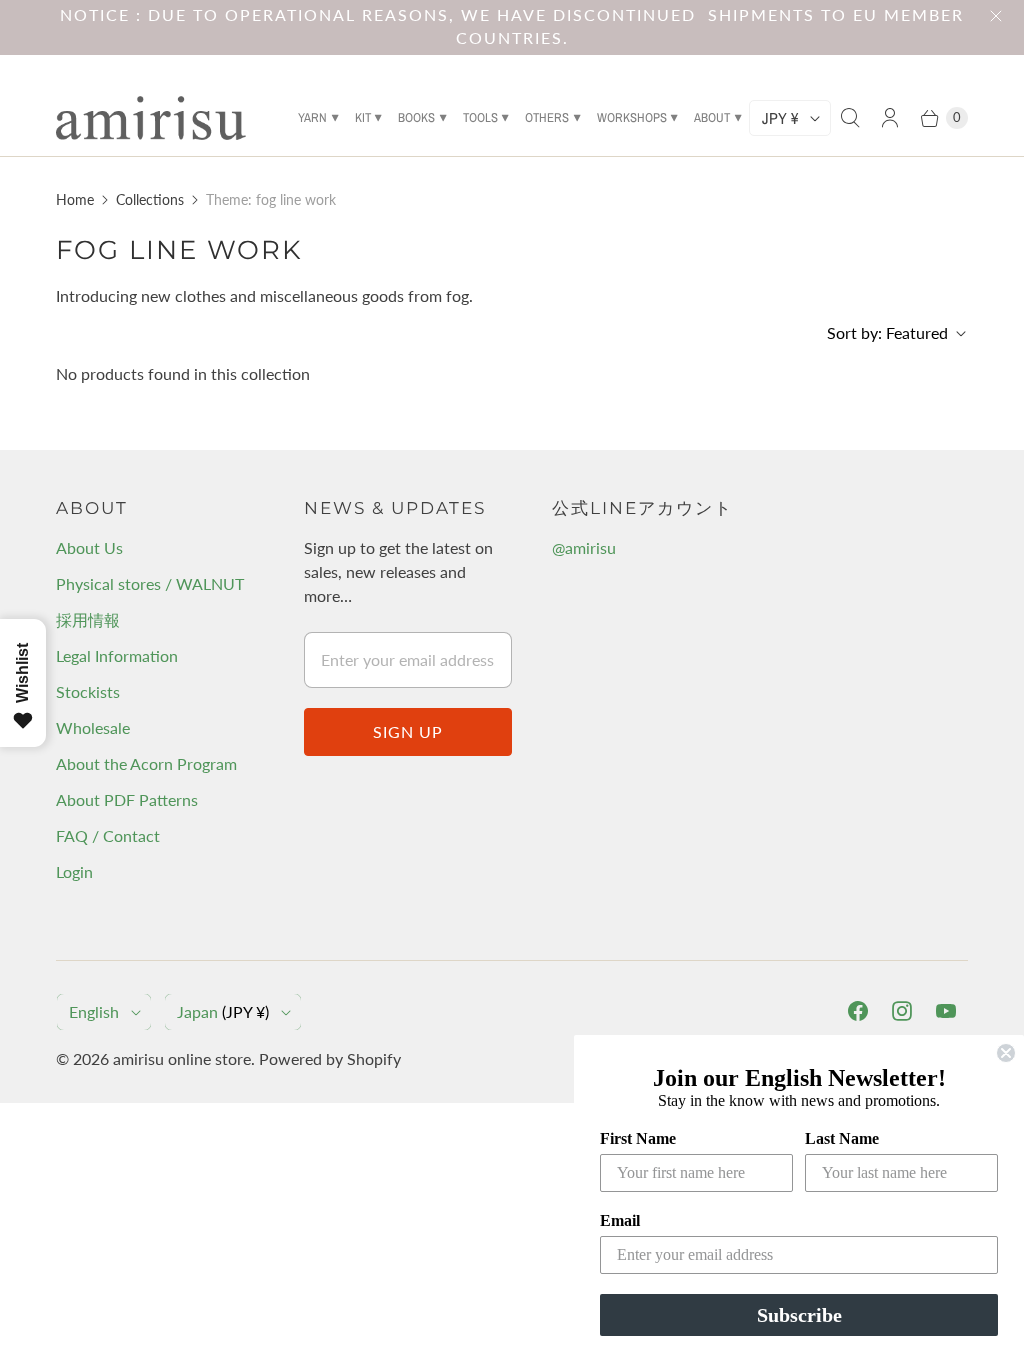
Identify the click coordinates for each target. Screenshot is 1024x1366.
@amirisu (584, 547)
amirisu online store (182, 1058)
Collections (150, 199)
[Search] (850, 118)
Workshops (632, 117)
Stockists (88, 691)
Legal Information (117, 655)
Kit (363, 117)
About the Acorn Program (146, 763)
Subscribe (799, 1315)
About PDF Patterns (127, 799)
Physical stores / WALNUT (150, 583)
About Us (89, 547)
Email (620, 1220)
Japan (223, 1011)
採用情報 (88, 619)
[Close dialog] (1006, 1053)
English (94, 1011)
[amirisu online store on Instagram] (902, 1011)
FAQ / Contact (108, 835)
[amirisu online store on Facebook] (858, 1011)
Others (547, 117)
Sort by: (887, 332)
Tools (480, 117)
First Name (638, 1138)
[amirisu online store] (151, 118)
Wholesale (93, 727)
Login (74, 871)
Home (75, 199)
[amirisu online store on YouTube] (946, 1011)
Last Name (842, 1138)
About (712, 117)
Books (416, 117)
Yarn (312, 117)
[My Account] (890, 118)
